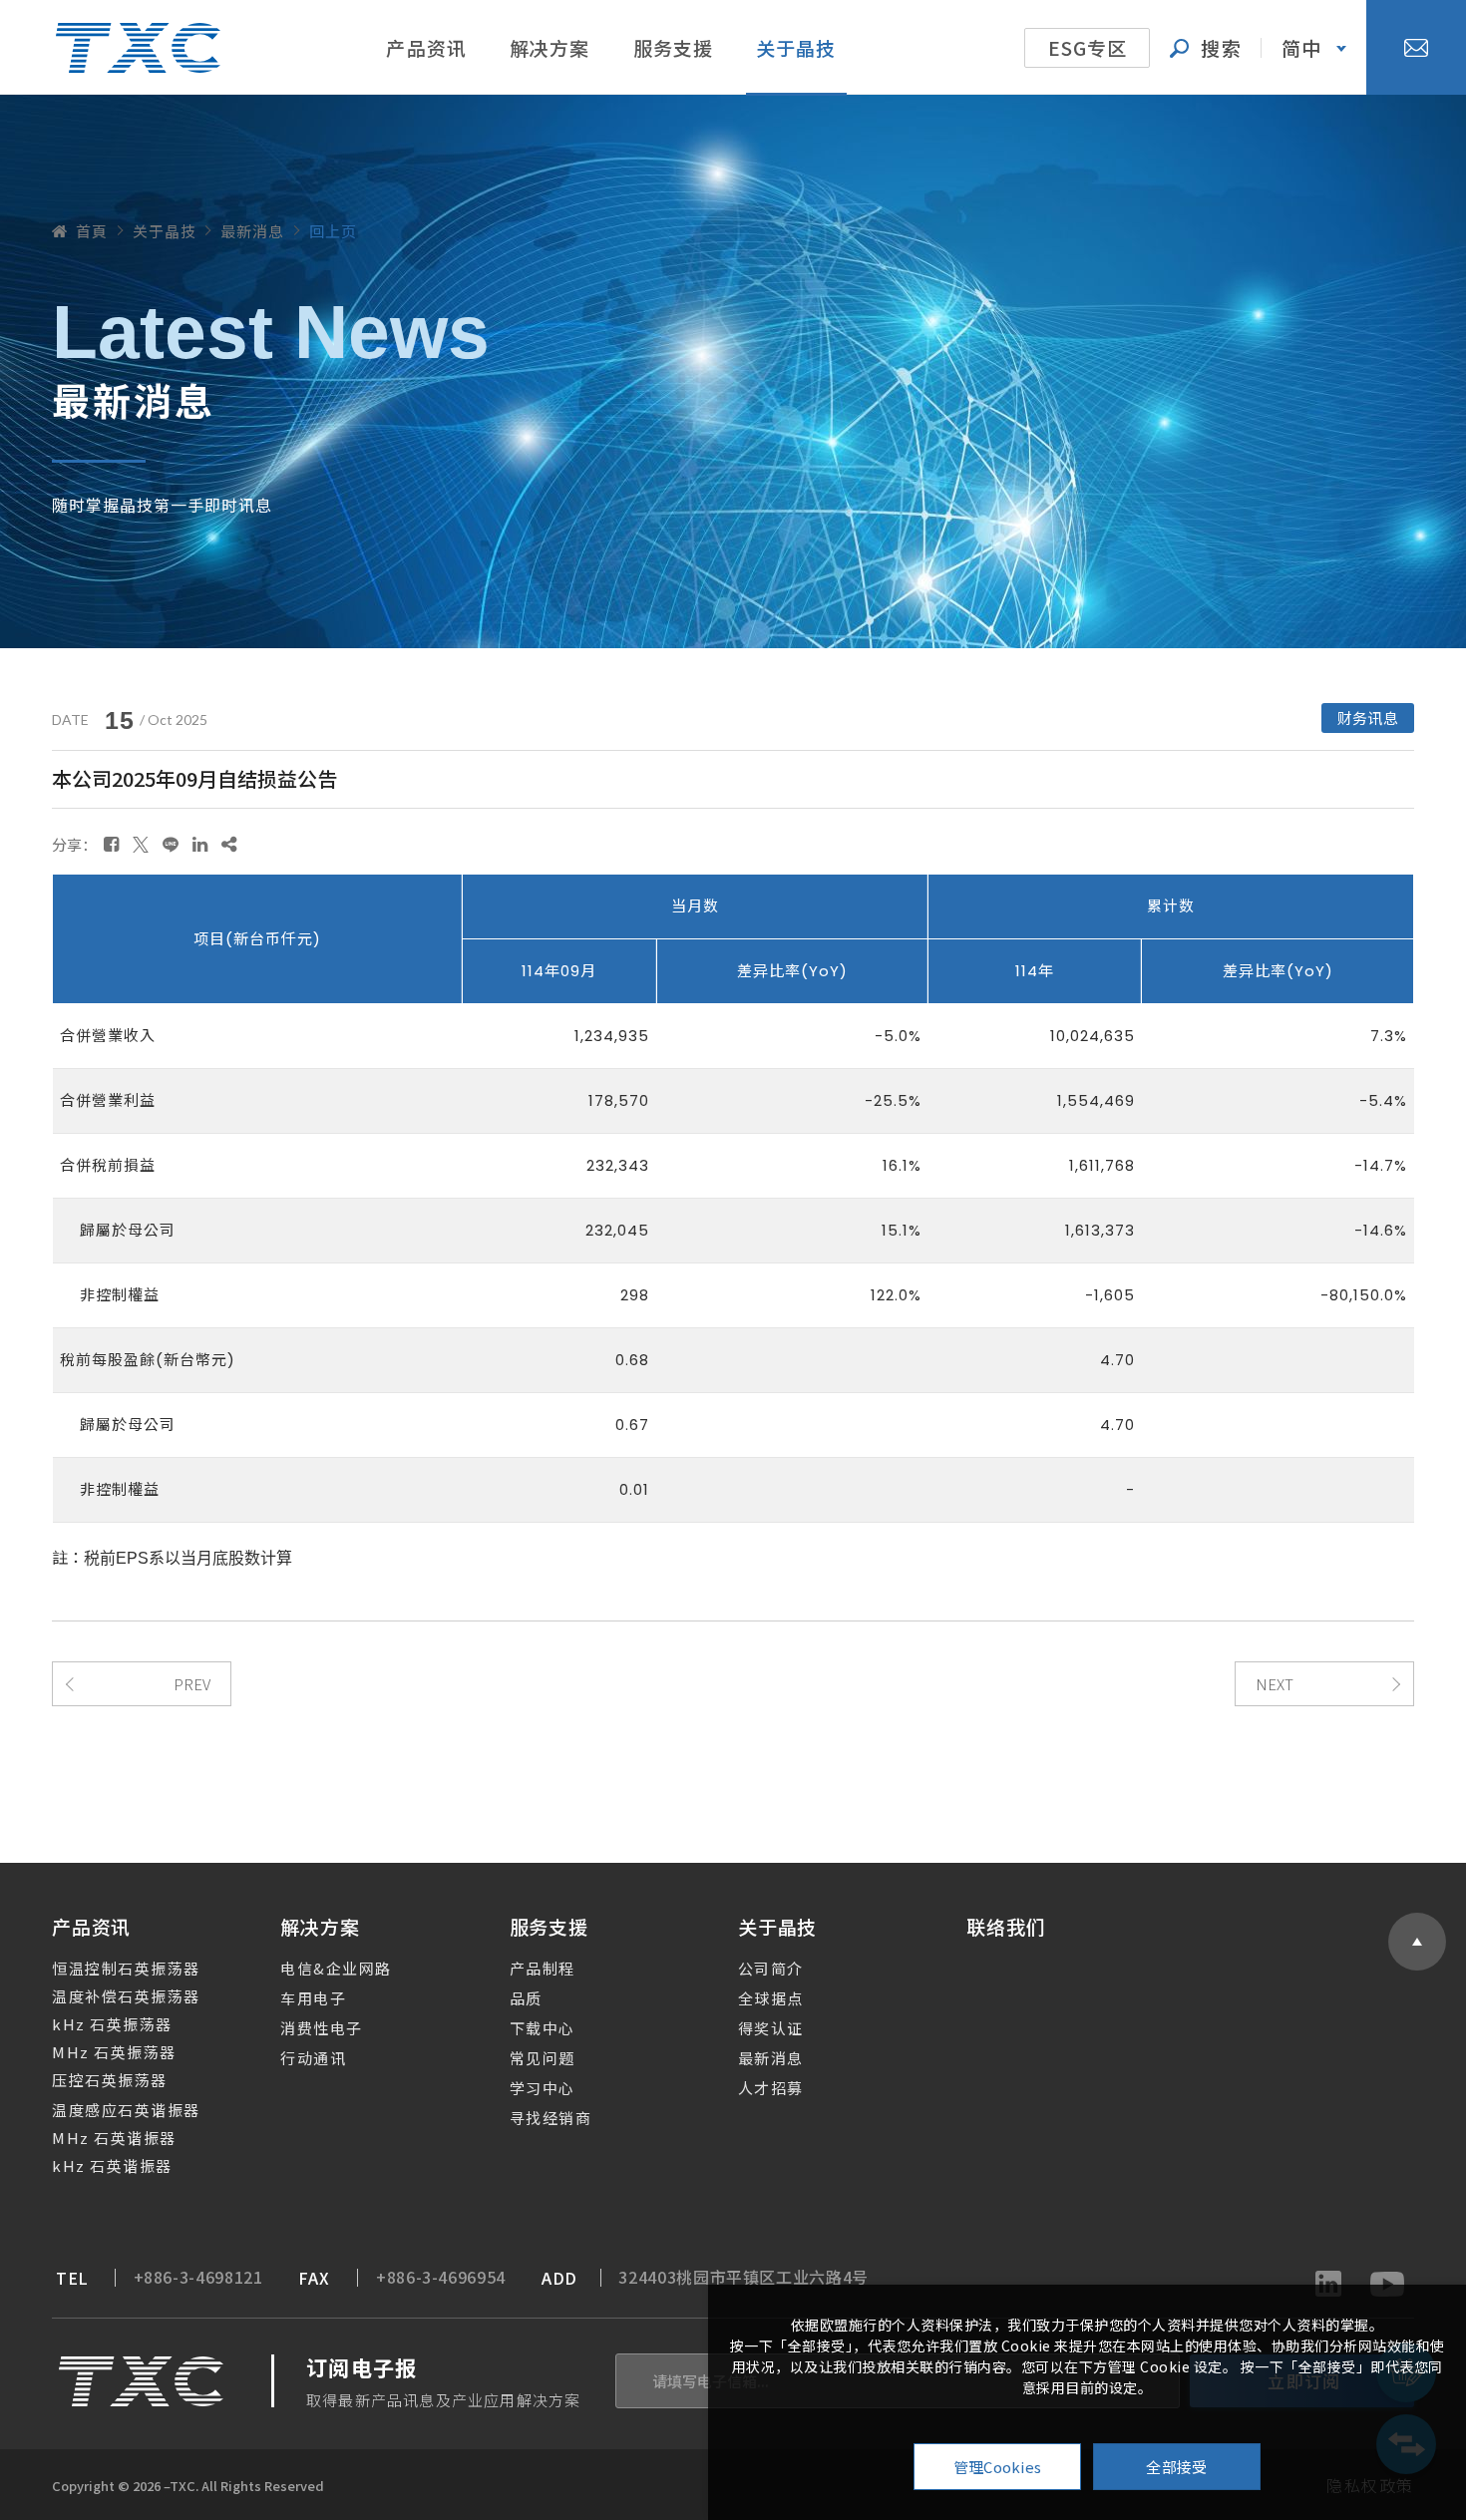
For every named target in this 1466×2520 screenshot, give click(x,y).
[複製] (229, 844)
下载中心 (543, 2028)
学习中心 (543, 2088)
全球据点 (771, 1998)
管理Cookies (998, 2467)
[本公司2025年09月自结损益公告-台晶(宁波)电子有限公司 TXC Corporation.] (111, 844)
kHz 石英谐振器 (112, 2165)
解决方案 (550, 47)
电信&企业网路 (336, 1968)
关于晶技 (796, 47)
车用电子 (313, 1998)
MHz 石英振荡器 (114, 2052)
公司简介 (771, 1968)
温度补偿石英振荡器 (126, 1996)
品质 (526, 1998)
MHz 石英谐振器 (114, 2138)
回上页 (333, 231)
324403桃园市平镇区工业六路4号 (743, 2277)
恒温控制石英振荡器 (126, 1968)
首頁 (92, 231)
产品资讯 (426, 47)
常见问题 (543, 2058)
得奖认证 (771, 2028)
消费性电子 (322, 2028)
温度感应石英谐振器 (126, 2110)
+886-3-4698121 (198, 2277)
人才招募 (771, 2088)
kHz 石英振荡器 (112, 2024)
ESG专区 (1088, 47)
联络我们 (1006, 1926)
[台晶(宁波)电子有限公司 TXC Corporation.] (138, 48)
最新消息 (771, 2058)
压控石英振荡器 (110, 2080)
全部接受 (1176, 2467)
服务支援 (674, 47)
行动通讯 (313, 2058)
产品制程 (543, 1968)
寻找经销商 (551, 2118)
